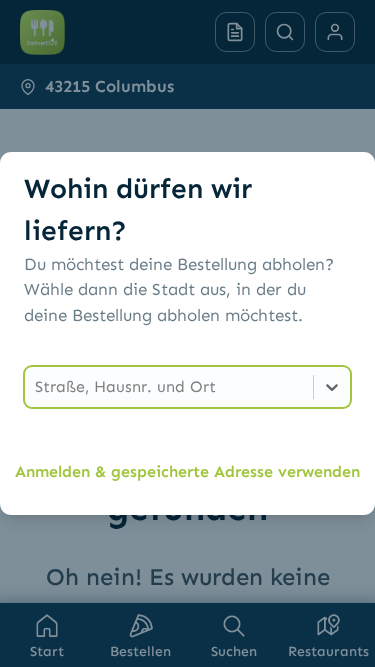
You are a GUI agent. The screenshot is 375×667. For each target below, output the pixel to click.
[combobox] (37, 387)
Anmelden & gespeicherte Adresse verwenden (187, 471)
